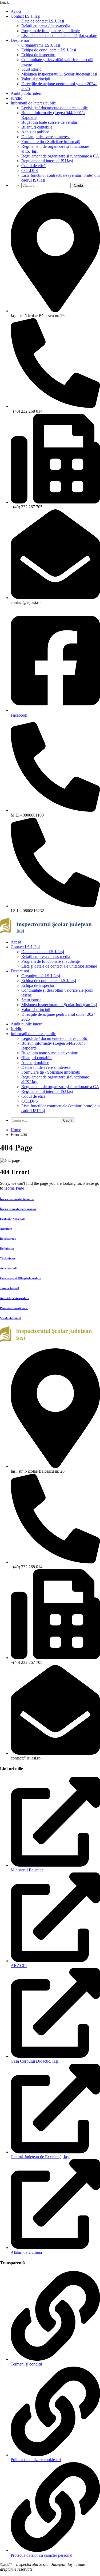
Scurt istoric (31, 69)
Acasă (16, 11)
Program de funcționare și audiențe (51, 31)
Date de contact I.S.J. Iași (43, 21)
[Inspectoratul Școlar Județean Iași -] (46, 933)
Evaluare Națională (13, 1219)
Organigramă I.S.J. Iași (41, 45)
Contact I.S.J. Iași (25, 16)
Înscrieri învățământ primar (18, 1209)
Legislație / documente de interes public (55, 108)
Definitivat (7, 1248)
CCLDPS (30, 170)
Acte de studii (9, 1268)
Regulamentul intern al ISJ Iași (47, 161)
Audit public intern (27, 93)
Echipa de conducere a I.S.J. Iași (49, 50)
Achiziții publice (35, 132)
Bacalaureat (8, 1239)
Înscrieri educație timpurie (17, 1199)
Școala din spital (11, 1318)
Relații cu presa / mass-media (46, 26)
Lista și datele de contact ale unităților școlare (59, 35)
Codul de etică (33, 166)
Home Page (14, 1188)
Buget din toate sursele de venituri (50, 122)
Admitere (6, 1229)
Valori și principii (36, 79)
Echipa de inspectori (38, 55)
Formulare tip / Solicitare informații (51, 142)
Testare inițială (10, 1288)
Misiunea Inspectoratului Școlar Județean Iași (59, 74)
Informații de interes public (33, 103)
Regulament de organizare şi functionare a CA (60, 156)
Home (16, 1130)
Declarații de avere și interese (46, 137)
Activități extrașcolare (15, 1298)
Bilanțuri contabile (37, 127)
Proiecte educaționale (14, 1308)
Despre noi (20, 40)
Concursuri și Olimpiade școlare (21, 1278)
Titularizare (8, 1258)
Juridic (16, 98)
